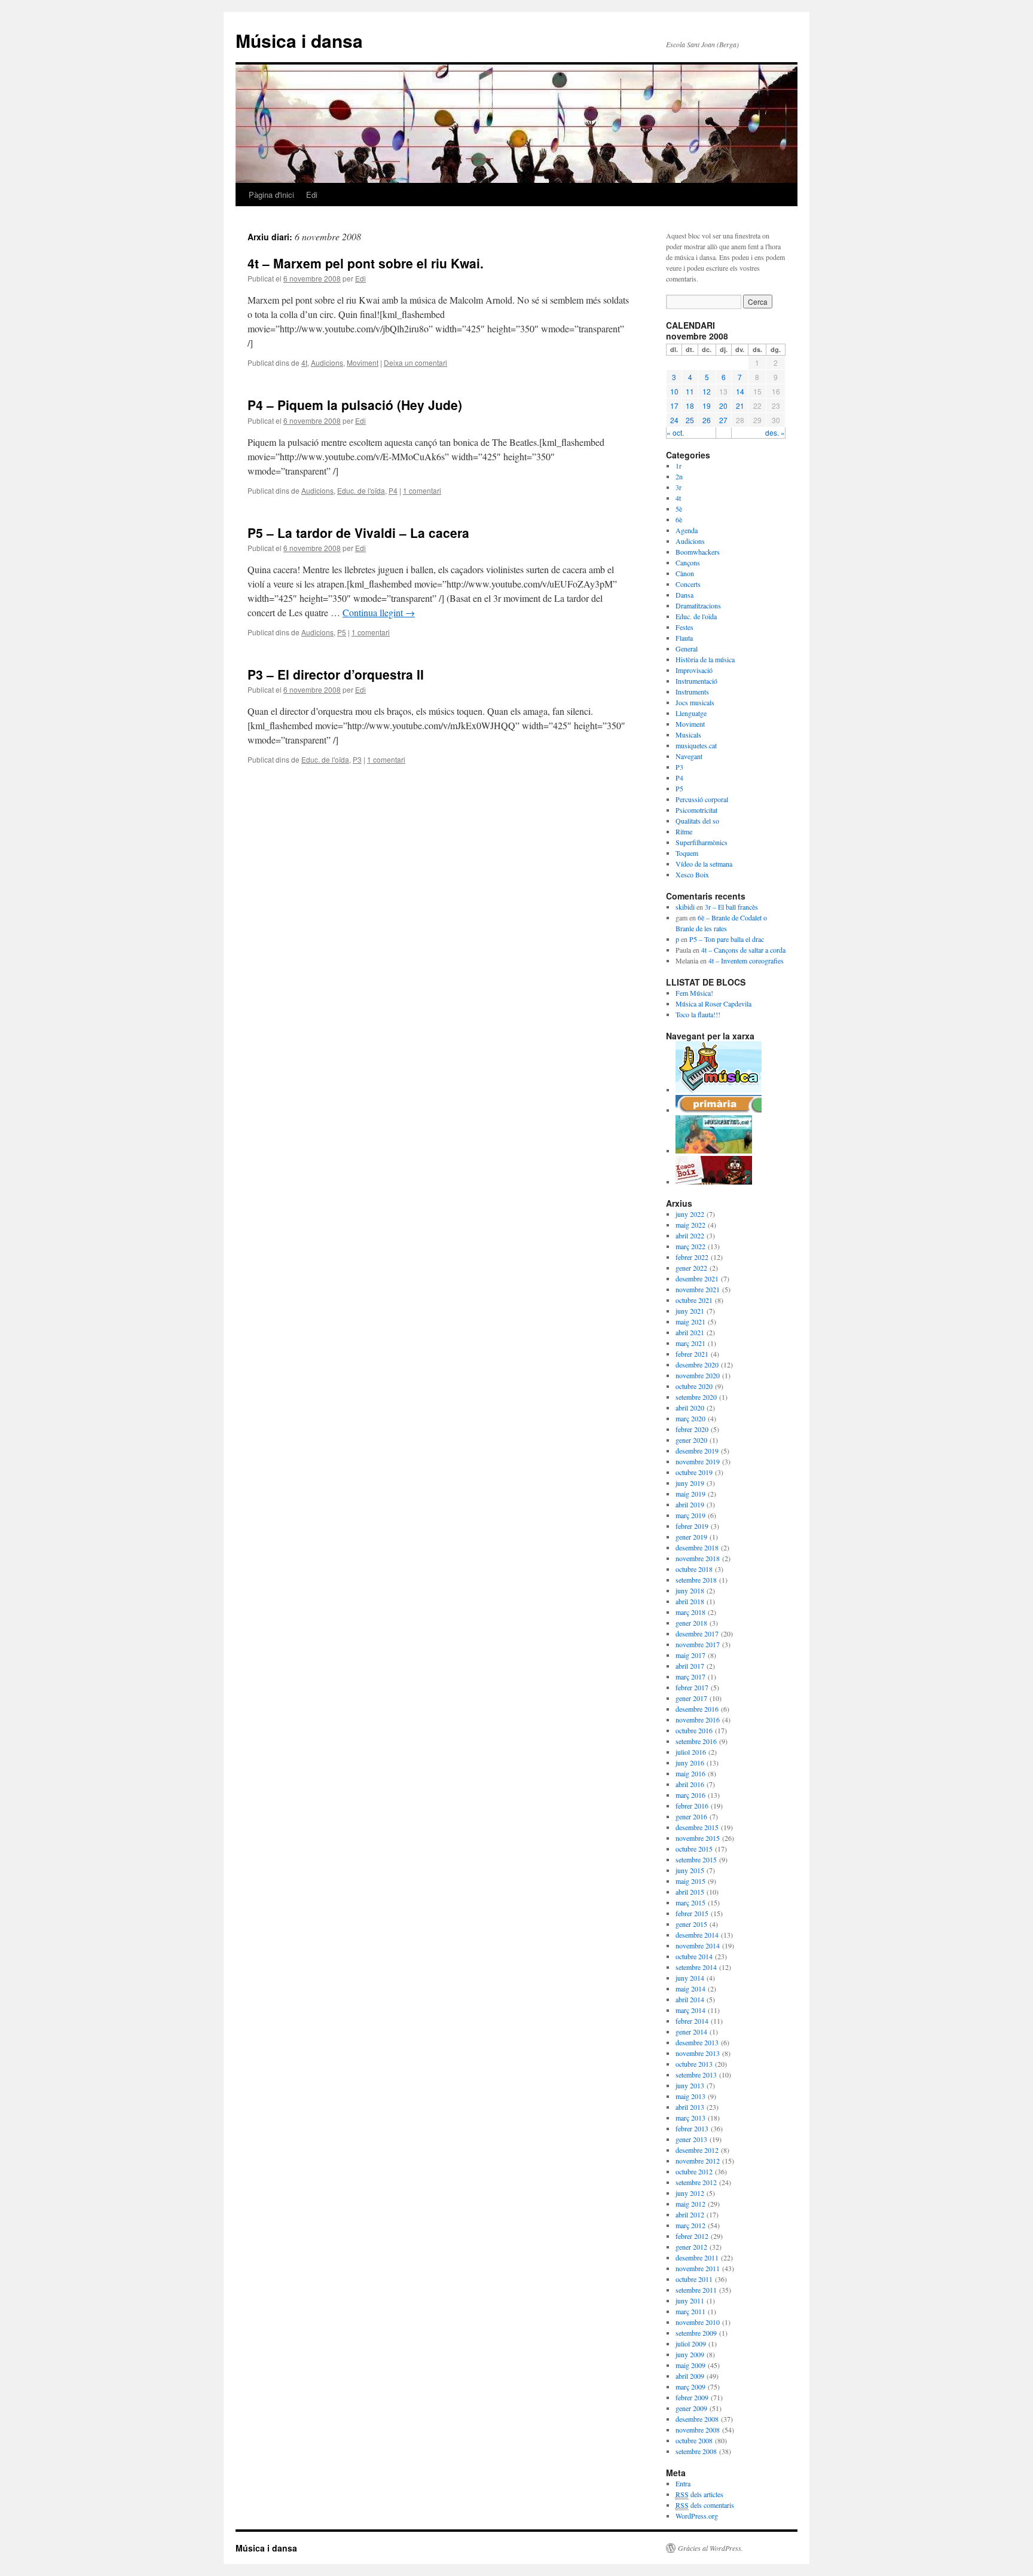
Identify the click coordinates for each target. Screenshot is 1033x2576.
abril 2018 (690, 1601)
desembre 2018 (697, 1547)
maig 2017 (690, 1655)
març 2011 (690, 2311)
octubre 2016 (694, 1730)
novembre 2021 (698, 1289)
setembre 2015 (696, 1859)
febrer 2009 (692, 2397)
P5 (342, 632)
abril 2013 (690, 2107)
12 (707, 391)
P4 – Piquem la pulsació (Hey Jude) (355, 405)
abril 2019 (690, 1504)
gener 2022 (691, 1268)
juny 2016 (690, 1763)
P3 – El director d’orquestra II (336, 674)
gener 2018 (691, 1623)
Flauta (684, 638)
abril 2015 (690, 1892)
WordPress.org (697, 2516)
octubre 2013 (694, 2064)
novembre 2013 (698, 2053)
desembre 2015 (697, 1827)
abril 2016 (690, 1784)
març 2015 (690, 1902)
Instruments (692, 692)
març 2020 (690, 1418)
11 (690, 391)
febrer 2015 (692, 1913)
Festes (684, 627)
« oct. (675, 432)
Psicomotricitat (696, 810)
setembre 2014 (696, 1967)
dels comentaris (705, 2505)
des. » (775, 432)
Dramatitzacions (698, 605)
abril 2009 (690, 2376)
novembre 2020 (698, 1375)
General (687, 648)
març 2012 (690, 2225)
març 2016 (690, 1795)
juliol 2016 (691, 1752)
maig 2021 (690, 1321)
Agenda (687, 530)
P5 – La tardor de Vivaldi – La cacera (358, 533)
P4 (393, 490)
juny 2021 (690, 1311)
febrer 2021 (692, 1354)
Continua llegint (379, 612)
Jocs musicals (695, 702)
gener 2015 (691, 1924)
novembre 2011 (698, 2268)
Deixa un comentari (415, 362)
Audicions (327, 362)
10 (674, 391)
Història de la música (705, 659)
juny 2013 (690, 2085)
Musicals (688, 735)
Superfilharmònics (702, 842)
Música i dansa (299, 40)
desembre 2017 (697, 1633)
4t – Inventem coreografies (746, 960)
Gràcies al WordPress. (710, 2548)
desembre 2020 (697, 1365)
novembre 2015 (698, 1838)
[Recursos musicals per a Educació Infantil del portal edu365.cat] (719, 1090)
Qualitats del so (697, 821)
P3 (357, 759)
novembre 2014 (698, 1945)
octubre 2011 (694, 2279)
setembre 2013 (696, 2075)
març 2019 (690, 1515)
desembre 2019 (697, 1451)
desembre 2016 (697, 1709)
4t (304, 362)
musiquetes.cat (696, 745)
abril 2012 (690, 2214)
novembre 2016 (698, 1720)
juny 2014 (690, 1978)
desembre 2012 (697, 2150)
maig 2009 (690, 2365)
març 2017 (690, 1676)
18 (690, 406)
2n (679, 476)
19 (707, 406)
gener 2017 (691, 1698)
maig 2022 (690, 1225)
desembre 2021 (697, 1278)
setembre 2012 (696, 2182)
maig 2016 (690, 1773)
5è (679, 509)
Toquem (687, 853)
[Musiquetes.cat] (714, 1151)
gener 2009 (691, 2408)
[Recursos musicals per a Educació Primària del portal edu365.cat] (719, 1110)
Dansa (684, 595)
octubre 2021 (694, 1300)
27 (723, 420)
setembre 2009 (696, 2333)
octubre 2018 (694, 1569)
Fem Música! (694, 993)
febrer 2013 (692, 2128)
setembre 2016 (696, 1741)
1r (679, 466)
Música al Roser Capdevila (713, 1004)
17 (674, 406)
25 (690, 420)
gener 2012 (691, 2247)
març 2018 (690, 1612)
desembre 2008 (697, 2419)
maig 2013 (690, 2096)
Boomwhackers (698, 552)
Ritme (684, 831)
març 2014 (690, 2010)
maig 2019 (690, 1494)
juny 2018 (690, 1590)
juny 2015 (690, 1870)
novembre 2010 (698, 2322)
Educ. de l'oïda (361, 490)
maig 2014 (690, 1988)
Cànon (685, 573)
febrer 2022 (692, 1257)
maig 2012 (690, 2204)
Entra (683, 2483)
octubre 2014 (694, 1956)
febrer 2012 (692, 2236)
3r (679, 487)
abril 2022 (690, 1235)
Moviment (363, 362)
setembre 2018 (696, 1580)
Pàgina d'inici (271, 195)
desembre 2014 (697, 1935)
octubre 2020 (694, 1386)
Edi (312, 195)
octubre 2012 (694, 2171)
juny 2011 (690, 2300)
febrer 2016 (692, 1806)
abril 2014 (690, 1999)
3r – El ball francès (731, 907)
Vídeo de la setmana (704, 864)
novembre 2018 (698, 1558)
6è (679, 519)
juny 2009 (690, 2354)
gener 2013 (691, 2139)
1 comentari (422, 490)
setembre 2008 (696, 2451)
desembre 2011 (697, 2257)
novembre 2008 (698, 2430)
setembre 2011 (696, 2290)
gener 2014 (691, 2032)
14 (740, 391)
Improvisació (694, 670)
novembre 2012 (698, 2161)
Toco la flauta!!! (698, 1014)
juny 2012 (690, 2193)
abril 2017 (690, 1666)
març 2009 (690, 2387)
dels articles (699, 2494)
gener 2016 (691, 1816)
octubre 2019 (694, 1472)
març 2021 (690, 1343)
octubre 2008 (694, 2440)
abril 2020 (690, 1408)
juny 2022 (690, 1214)
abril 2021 (690, 1332)
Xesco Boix (692, 874)
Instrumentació (696, 681)
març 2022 (690, 1246)
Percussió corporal (702, 799)
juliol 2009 (691, 2344)
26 (707, 420)
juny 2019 (690, 1483)
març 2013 (690, 2118)
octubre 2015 (694, 1849)
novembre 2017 (698, 1644)
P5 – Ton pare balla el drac (727, 939)
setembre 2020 (696, 1397)
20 (723, 406)
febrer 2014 (692, 2021)
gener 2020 (691, 1440)
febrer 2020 (692, 1429)
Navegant (689, 756)
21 (740, 406)
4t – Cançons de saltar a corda (743, 950)
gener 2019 (691, 1537)
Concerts (688, 584)
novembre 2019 (698, 1461)
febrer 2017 (692, 1687)
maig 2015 (690, 1881)
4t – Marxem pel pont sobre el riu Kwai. (366, 263)
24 (674, 420)
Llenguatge (691, 713)
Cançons (688, 562)
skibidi (685, 907)
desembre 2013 (697, 2042)
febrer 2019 (692, 1526)
